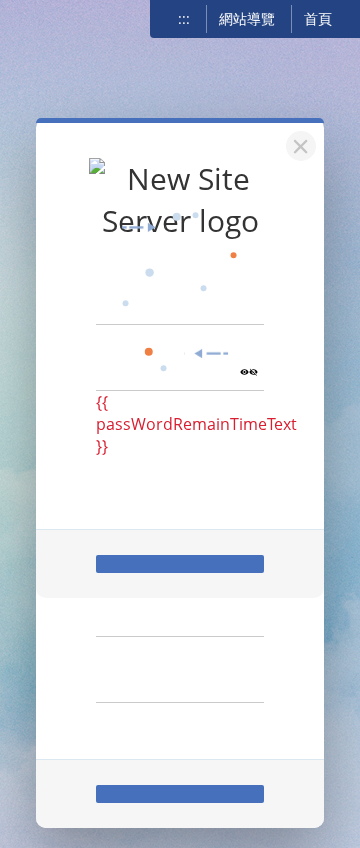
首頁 (318, 18)
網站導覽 (247, 18)
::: (184, 18)
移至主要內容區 (45, 17)
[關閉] (298, 143)
